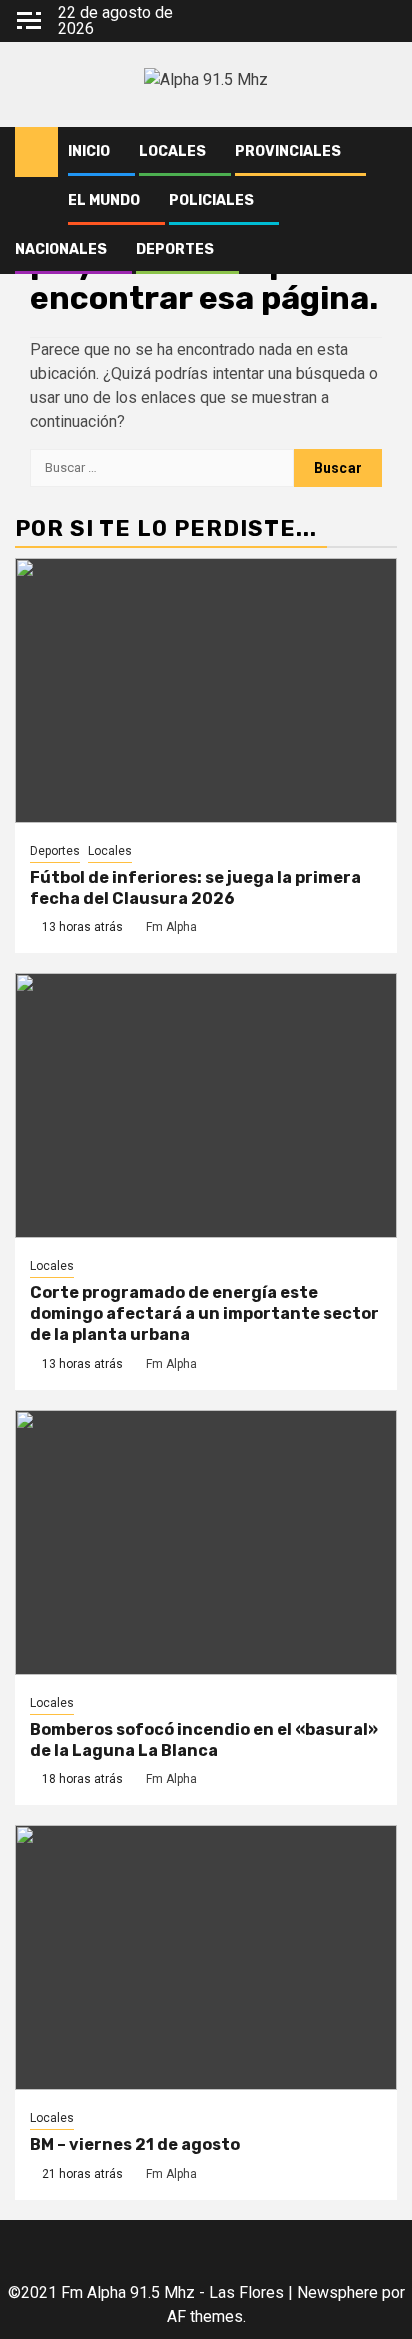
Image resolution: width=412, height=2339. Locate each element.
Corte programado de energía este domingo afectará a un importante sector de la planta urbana (204, 1313)
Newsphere (337, 2292)
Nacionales (61, 249)
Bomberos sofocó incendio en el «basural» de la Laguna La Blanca (204, 1740)
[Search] (382, 152)
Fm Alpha (171, 927)
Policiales (211, 200)
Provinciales (288, 151)
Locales (172, 151)
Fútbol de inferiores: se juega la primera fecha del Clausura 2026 (195, 888)
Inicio (89, 151)
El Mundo (104, 200)
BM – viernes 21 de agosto (135, 2144)
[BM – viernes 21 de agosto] (206, 1957)
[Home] (36, 151)
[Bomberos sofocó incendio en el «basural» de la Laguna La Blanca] (206, 1542)
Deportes (175, 249)
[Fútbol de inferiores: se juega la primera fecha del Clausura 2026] (206, 690)
